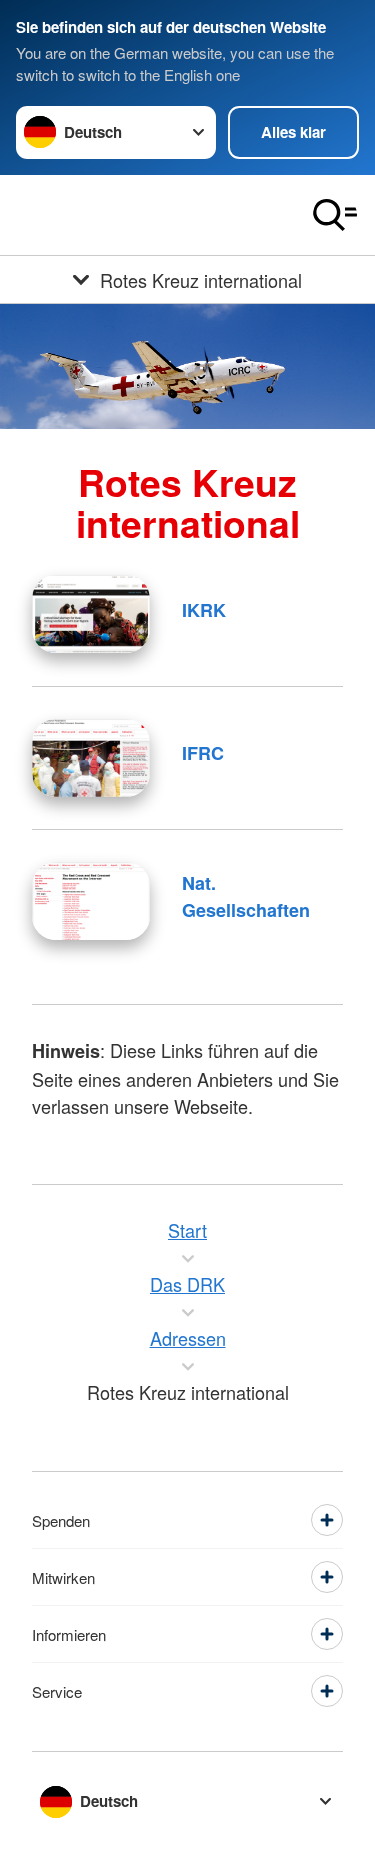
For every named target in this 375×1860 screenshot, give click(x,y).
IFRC (203, 753)
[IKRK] (91, 614)
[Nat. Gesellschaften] (91, 901)
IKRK (204, 610)
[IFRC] (91, 758)
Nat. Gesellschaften (246, 896)
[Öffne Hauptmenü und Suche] (335, 215)
